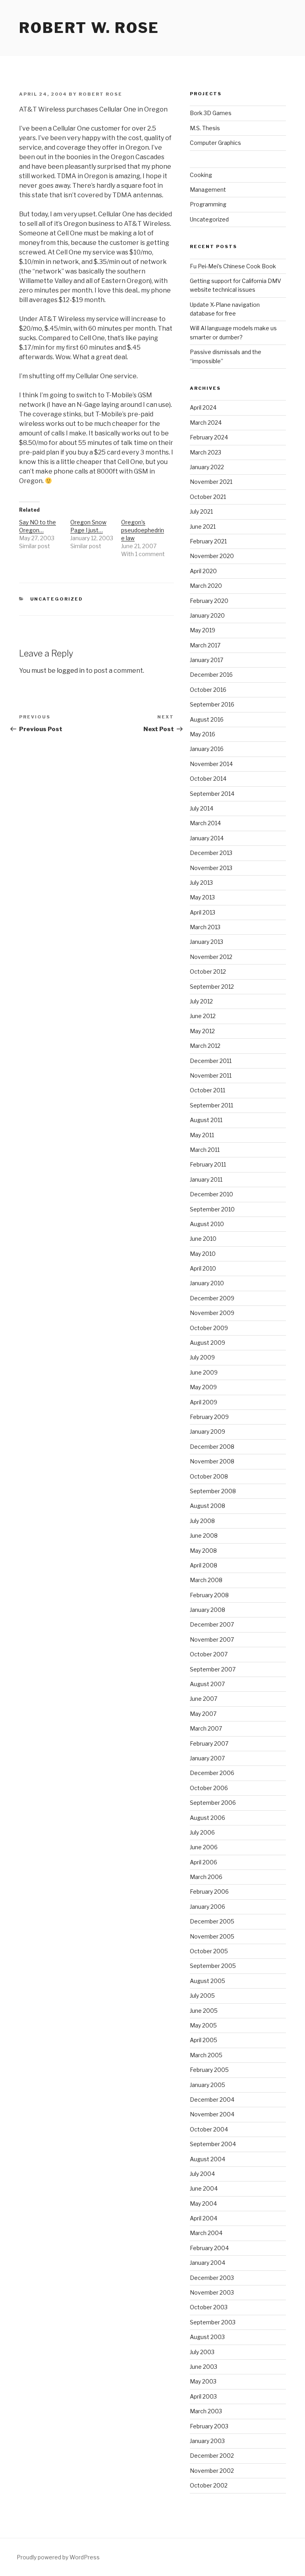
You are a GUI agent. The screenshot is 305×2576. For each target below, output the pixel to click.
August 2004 (208, 2159)
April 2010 (203, 1268)
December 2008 (212, 1447)
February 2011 (208, 1164)
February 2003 (209, 2426)
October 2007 (209, 1654)
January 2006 (208, 1907)
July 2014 (202, 808)
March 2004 (206, 2233)
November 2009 (212, 1313)
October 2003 (209, 2307)
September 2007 (213, 1669)
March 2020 (206, 586)
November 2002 (212, 2471)
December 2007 (212, 1624)
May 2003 (203, 2381)
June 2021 (203, 527)
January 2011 (206, 1179)
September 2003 (213, 2322)
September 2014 (212, 794)
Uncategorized (57, 599)
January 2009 (208, 1431)
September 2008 (213, 1491)
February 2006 (209, 1892)
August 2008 (208, 1506)
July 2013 (201, 883)
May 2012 (202, 1031)
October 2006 (209, 1788)
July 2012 (201, 1001)
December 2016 (211, 675)
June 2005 (204, 2011)
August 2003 (207, 2337)
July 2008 (202, 1521)
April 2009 (204, 1402)
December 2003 (212, 2278)
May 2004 (203, 2203)
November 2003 (212, 2292)
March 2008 (206, 1580)
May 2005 (203, 2025)
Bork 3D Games (211, 113)
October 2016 (208, 690)
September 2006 (213, 1803)
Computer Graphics (215, 143)
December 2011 (211, 1061)
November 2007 (212, 1639)
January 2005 (208, 2085)
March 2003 (206, 2411)
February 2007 (209, 1743)
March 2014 (205, 823)
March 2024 (206, 423)
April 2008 (204, 1565)
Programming (208, 204)
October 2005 (209, 1951)
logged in (71, 671)
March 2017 (205, 645)
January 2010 (207, 1283)
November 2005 (212, 1936)
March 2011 (205, 1150)
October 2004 (209, 2129)
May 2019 (203, 630)
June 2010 (203, 1239)
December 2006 (212, 1773)
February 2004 (209, 2248)
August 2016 (207, 719)
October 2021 (208, 497)
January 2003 (207, 2441)
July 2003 (202, 2352)
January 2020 (207, 615)
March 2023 (206, 452)
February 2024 (209, 437)
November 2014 (211, 764)
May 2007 (203, 1714)
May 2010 (203, 1254)
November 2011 (211, 1075)
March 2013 (205, 927)
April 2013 (203, 912)
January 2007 (207, 1758)
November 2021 (211, 482)
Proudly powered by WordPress (58, 2557)
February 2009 (209, 1417)
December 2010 (211, 1194)
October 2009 (209, 1328)
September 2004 (213, 2144)
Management (208, 190)
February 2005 (209, 2070)
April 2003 (203, 2396)
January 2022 (207, 467)
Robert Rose (100, 94)
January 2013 (207, 942)
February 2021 (208, 541)
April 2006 (204, 1862)
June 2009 (204, 1372)
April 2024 (203, 407)
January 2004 (208, 2263)
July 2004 (202, 2174)
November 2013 (211, 868)
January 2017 (207, 660)
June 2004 (204, 2188)
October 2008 (209, 1476)
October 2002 (209, 2485)
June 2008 (204, 1535)
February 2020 (209, 601)
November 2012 (211, 957)
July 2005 (202, 1996)
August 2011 (206, 1120)
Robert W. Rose (89, 28)
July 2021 (201, 511)
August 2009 (208, 1343)
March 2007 (206, 1728)
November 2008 (212, 1461)
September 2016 (212, 704)
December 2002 (212, 2456)
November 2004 (212, 2114)
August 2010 (207, 1224)
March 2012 (205, 1046)
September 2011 (211, 1105)
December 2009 (212, 1298)
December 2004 (212, 2099)
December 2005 (212, 1921)
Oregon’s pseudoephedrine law (143, 530)
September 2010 (212, 1209)
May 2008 (203, 1551)
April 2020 (203, 571)
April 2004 (204, 2218)
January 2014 (207, 838)
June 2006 (204, 1847)
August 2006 (208, 1818)
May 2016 (203, 734)
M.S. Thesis (205, 128)
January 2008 (208, 1610)
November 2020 (212, 556)
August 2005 (208, 1981)
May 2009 (203, 1387)
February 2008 (209, 1595)
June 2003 (204, 2367)
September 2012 (212, 987)
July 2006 (202, 1832)
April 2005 (204, 2040)
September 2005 (213, 1966)
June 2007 (204, 1699)
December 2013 (211, 853)
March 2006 (206, 1877)
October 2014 (208, 779)
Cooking (201, 175)
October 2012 (208, 971)
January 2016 (207, 749)
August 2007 (207, 1684)
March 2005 (206, 2055)
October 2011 (208, 1090)
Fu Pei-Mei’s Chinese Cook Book (233, 266)
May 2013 (202, 897)
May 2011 (202, 1135)
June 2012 (203, 1016)
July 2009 (202, 1357)
